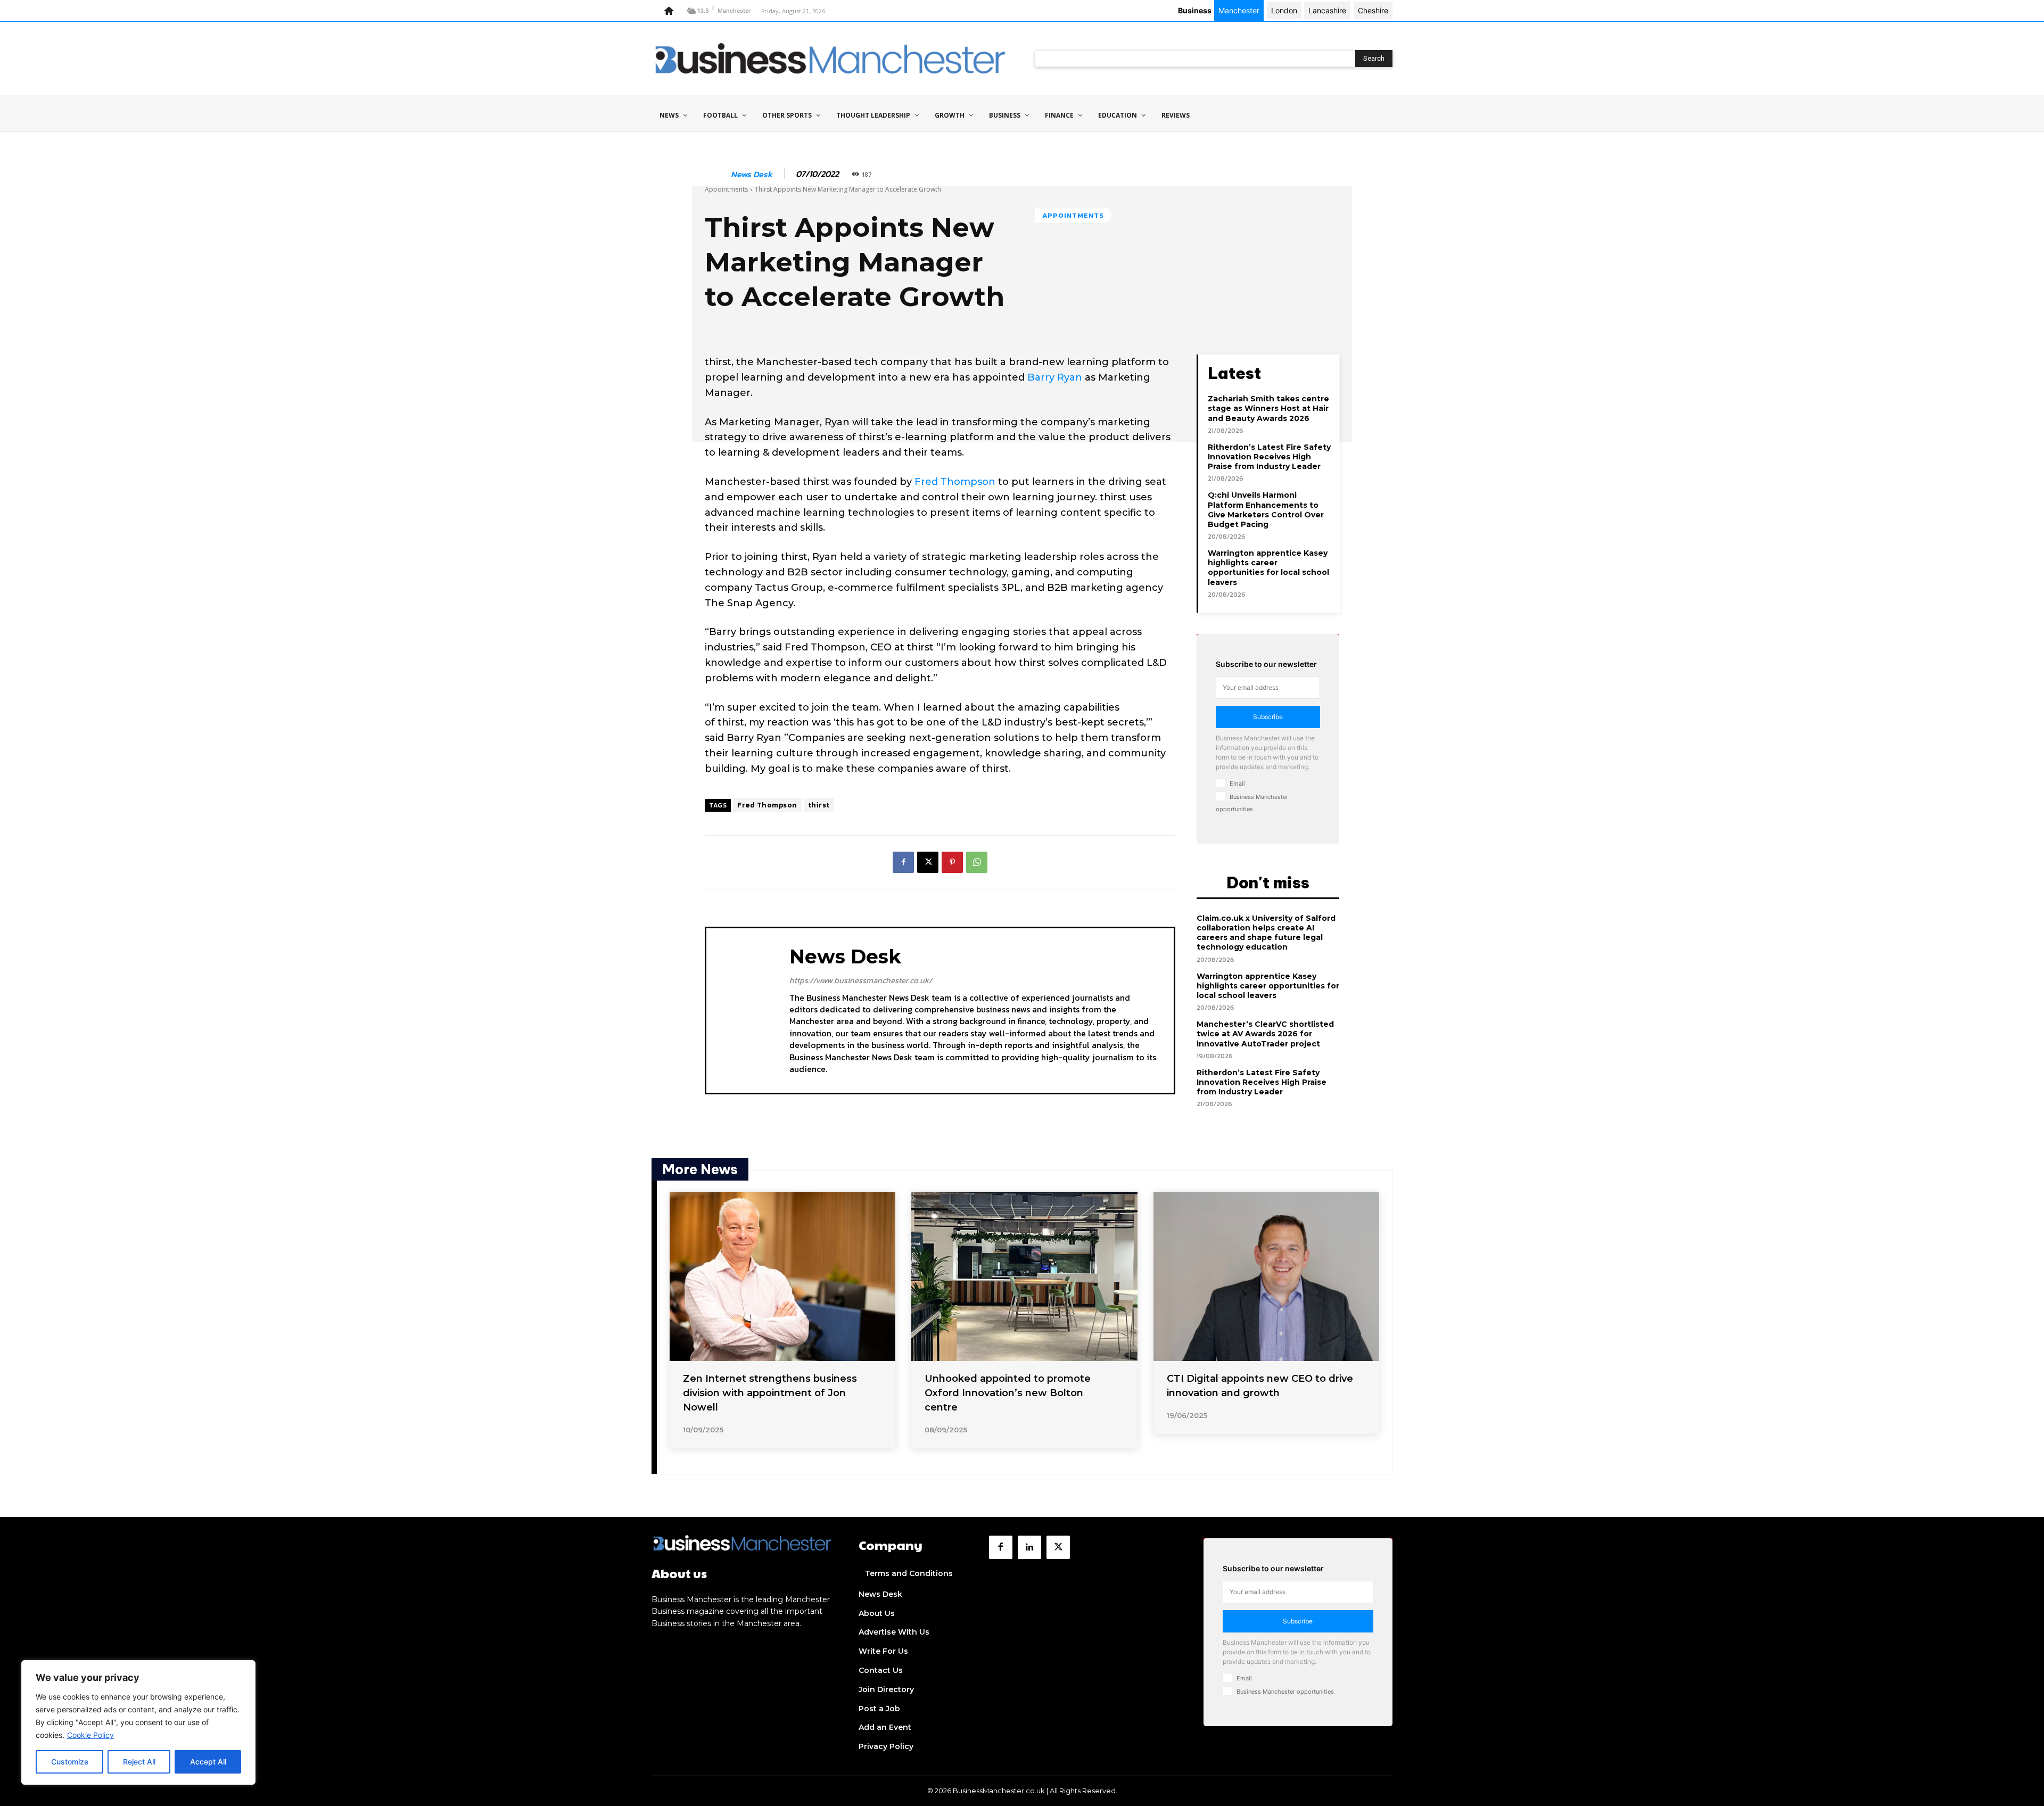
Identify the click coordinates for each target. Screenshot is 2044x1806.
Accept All (208, 1762)
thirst (819, 805)
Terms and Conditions (909, 1573)
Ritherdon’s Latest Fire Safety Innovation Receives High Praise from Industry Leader (1269, 457)
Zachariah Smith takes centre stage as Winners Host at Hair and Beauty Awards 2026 (1268, 408)
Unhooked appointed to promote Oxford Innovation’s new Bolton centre (1008, 1393)
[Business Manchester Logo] (830, 58)
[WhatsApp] (977, 862)
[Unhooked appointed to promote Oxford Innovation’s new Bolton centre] (1024, 1276)
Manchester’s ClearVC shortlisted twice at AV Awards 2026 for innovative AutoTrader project (1265, 1034)
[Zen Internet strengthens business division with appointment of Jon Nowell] (782, 1276)
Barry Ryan (1055, 377)
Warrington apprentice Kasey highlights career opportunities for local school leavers (1268, 568)
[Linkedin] (1029, 1547)
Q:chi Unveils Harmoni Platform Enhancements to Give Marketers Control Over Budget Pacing (1266, 510)
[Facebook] (903, 862)
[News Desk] (717, 174)
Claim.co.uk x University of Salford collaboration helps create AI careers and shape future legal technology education (1266, 933)
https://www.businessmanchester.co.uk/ (861, 980)
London (1284, 10)
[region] (138, 1722)
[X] (928, 862)
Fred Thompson (956, 482)
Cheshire (1373, 10)
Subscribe (1268, 717)
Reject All (139, 1762)
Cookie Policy (90, 1735)
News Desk (752, 174)
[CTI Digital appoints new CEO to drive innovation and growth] (1266, 1276)
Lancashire (1327, 10)
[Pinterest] (952, 862)
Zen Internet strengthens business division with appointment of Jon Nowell (770, 1393)
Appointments (726, 189)
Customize (70, 1762)
